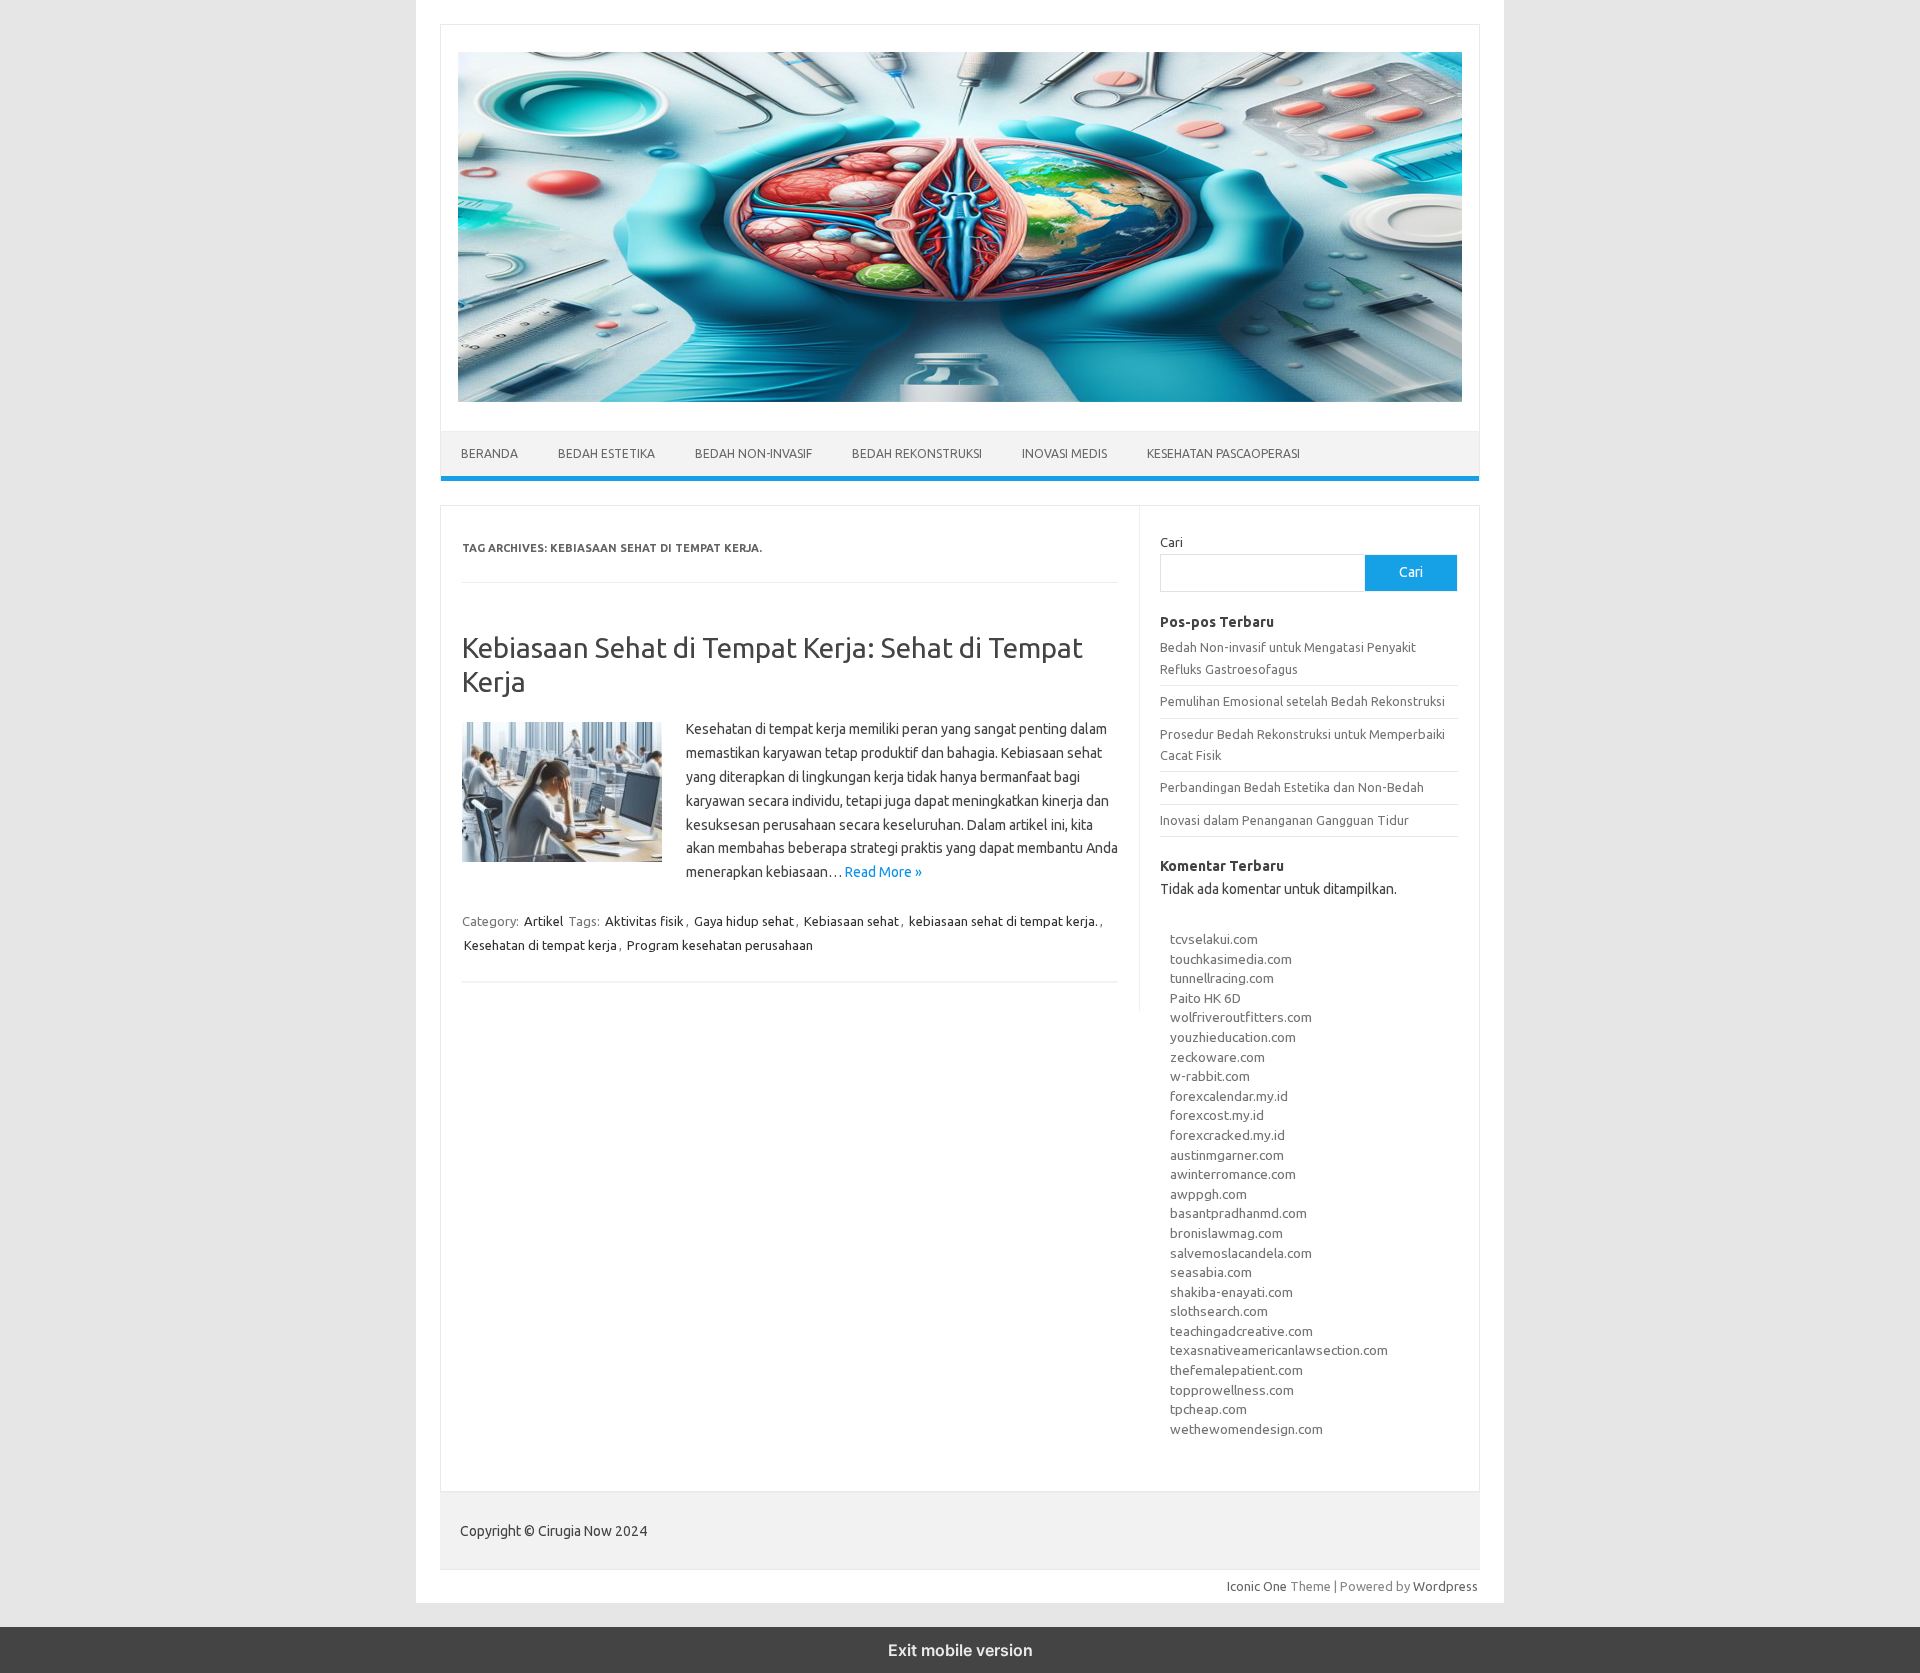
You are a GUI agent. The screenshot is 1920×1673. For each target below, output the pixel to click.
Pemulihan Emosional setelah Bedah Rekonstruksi (1302, 701)
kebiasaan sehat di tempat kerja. (1003, 921)
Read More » (883, 872)
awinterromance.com (1233, 1174)
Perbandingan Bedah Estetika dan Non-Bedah (1292, 787)
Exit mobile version (960, 1650)
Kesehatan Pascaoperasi (1223, 453)
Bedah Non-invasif (753, 453)
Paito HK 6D (1205, 998)
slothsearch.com (1219, 1311)
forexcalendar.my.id (1229, 1096)
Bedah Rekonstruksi (917, 453)
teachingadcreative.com (1241, 1331)
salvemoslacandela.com (1241, 1253)
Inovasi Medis (1064, 453)
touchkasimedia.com (1231, 959)
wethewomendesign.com (1246, 1429)
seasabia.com (1211, 1272)
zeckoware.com (1217, 1057)
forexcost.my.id (1217, 1115)
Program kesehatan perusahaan (720, 945)
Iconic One (1257, 1586)
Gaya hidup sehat (744, 921)
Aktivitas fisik (644, 921)
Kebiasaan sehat (851, 921)
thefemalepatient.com (1236, 1370)
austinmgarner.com (1227, 1155)
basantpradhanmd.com (1238, 1213)
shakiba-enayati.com (1231, 1292)
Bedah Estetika (606, 453)
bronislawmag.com (1226, 1233)
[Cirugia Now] (960, 397)
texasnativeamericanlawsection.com (1279, 1350)
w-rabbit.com (1210, 1076)
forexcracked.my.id (1227, 1135)
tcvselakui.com (1214, 939)
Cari (1171, 542)
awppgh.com (1208, 1194)
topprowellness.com (1232, 1390)
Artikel (543, 921)
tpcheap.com (1208, 1409)
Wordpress (1445, 1586)
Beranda (489, 453)
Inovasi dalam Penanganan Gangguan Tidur (1284, 820)
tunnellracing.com (1222, 978)
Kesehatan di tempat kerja (540, 945)
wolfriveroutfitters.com (1241, 1017)
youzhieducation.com (1233, 1037)
